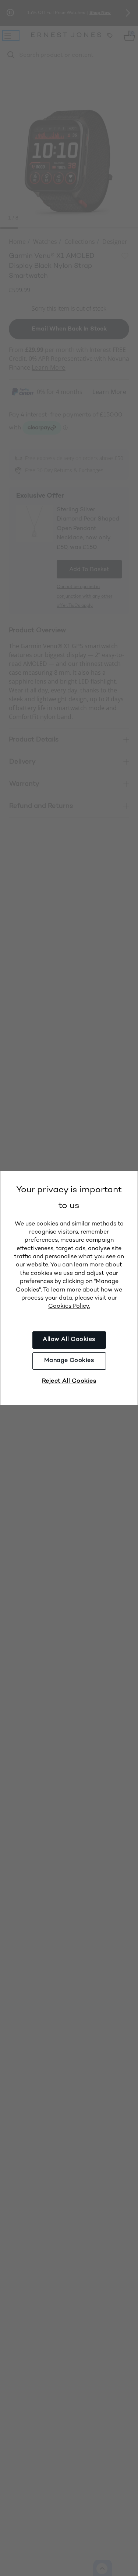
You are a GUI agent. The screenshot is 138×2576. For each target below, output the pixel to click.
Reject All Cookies (69, 1381)
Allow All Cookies (69, 1340)
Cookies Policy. (69, 1306)
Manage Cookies (69, 1361)
